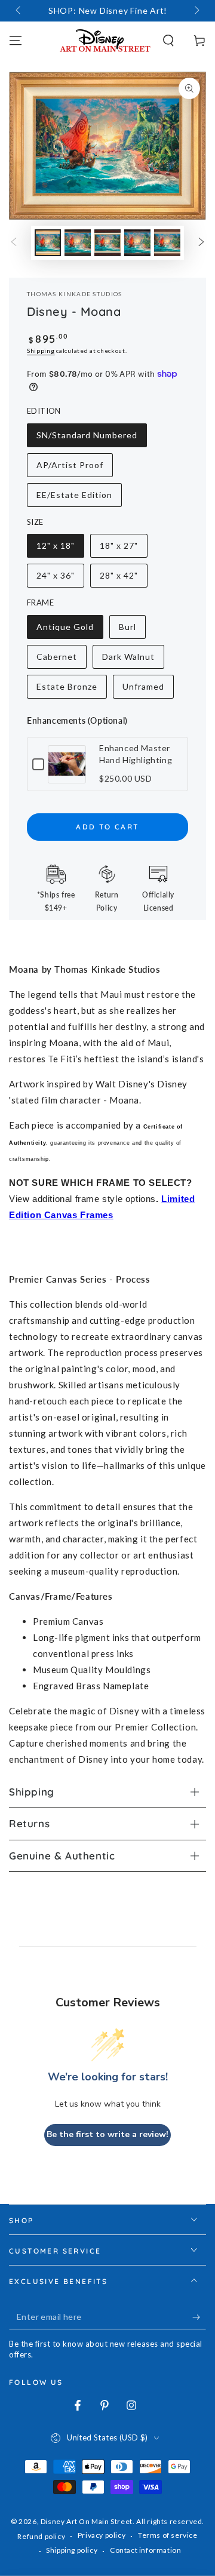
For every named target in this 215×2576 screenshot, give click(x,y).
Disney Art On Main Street (87, 2521)
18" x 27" (123, 549)
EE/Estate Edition (74, 498)
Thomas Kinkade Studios (75, 294)
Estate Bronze (67, 690)
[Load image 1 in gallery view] (48, 243)
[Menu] (16, 41)
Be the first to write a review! (107, 2134)
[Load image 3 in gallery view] (107, 243)
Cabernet (60, 660)
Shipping (41, 351)
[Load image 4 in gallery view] (137, 243)
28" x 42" (123, 579)
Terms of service (168, 2535)
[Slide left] (19, 11)
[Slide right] (196, 11)
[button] (168, 41)
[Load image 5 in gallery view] (167, 243)
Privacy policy (102, 2535)
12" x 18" (60, 549)
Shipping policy (72, 2550)
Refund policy (41, 2536)
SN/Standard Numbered (87, 439)
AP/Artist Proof (70, 468)
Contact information (145, 2550)
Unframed (146, 690)
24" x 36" (60, 579)
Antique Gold (65, 630)
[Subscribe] (199, 2317)
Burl (132, 630)
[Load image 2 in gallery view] (78, 243)
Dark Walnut (128, 660)
